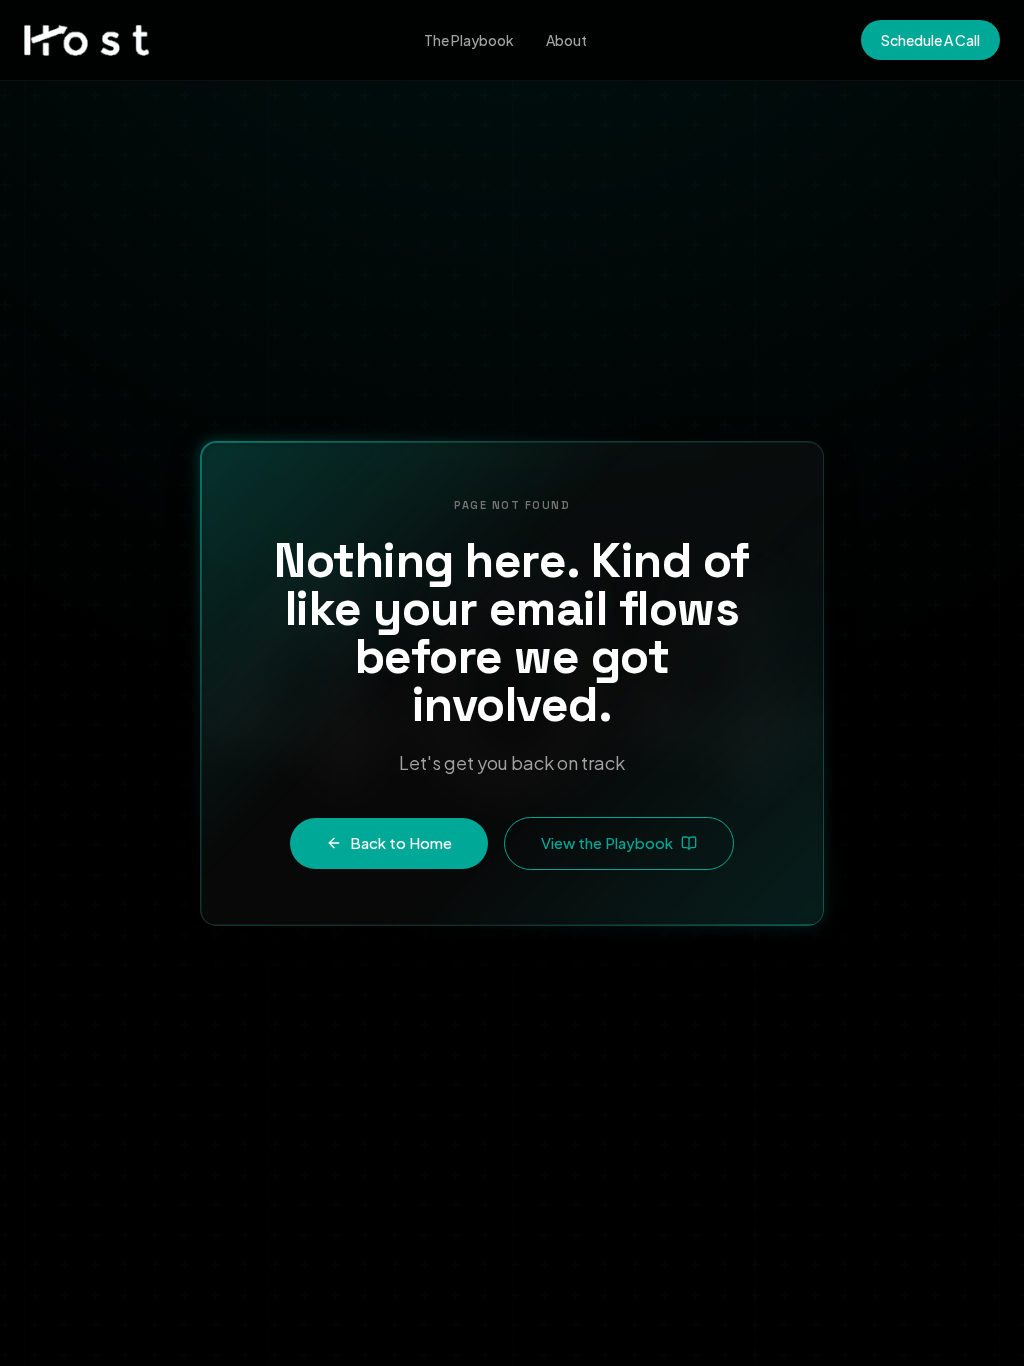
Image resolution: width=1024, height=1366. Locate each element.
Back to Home (401, 842)
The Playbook (469, 40)
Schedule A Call (930, 40)
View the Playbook (607, 842)
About (566, 40)
